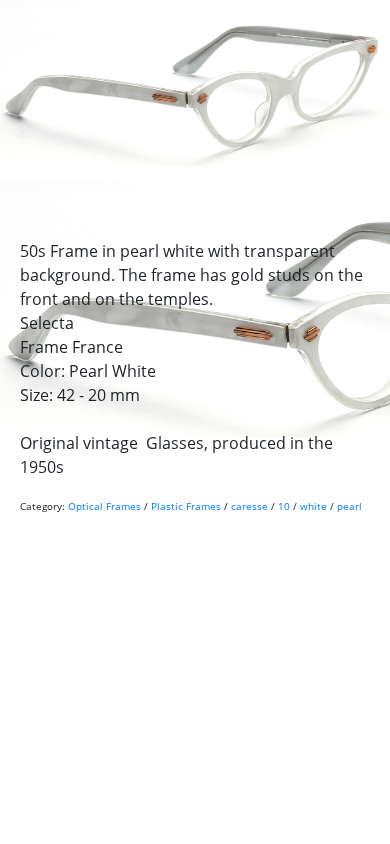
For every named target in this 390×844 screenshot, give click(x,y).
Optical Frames (104, 506)
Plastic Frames (186, 506)
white (313, 506)
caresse (249, 506)
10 (284, 506)
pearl (349, 506)
